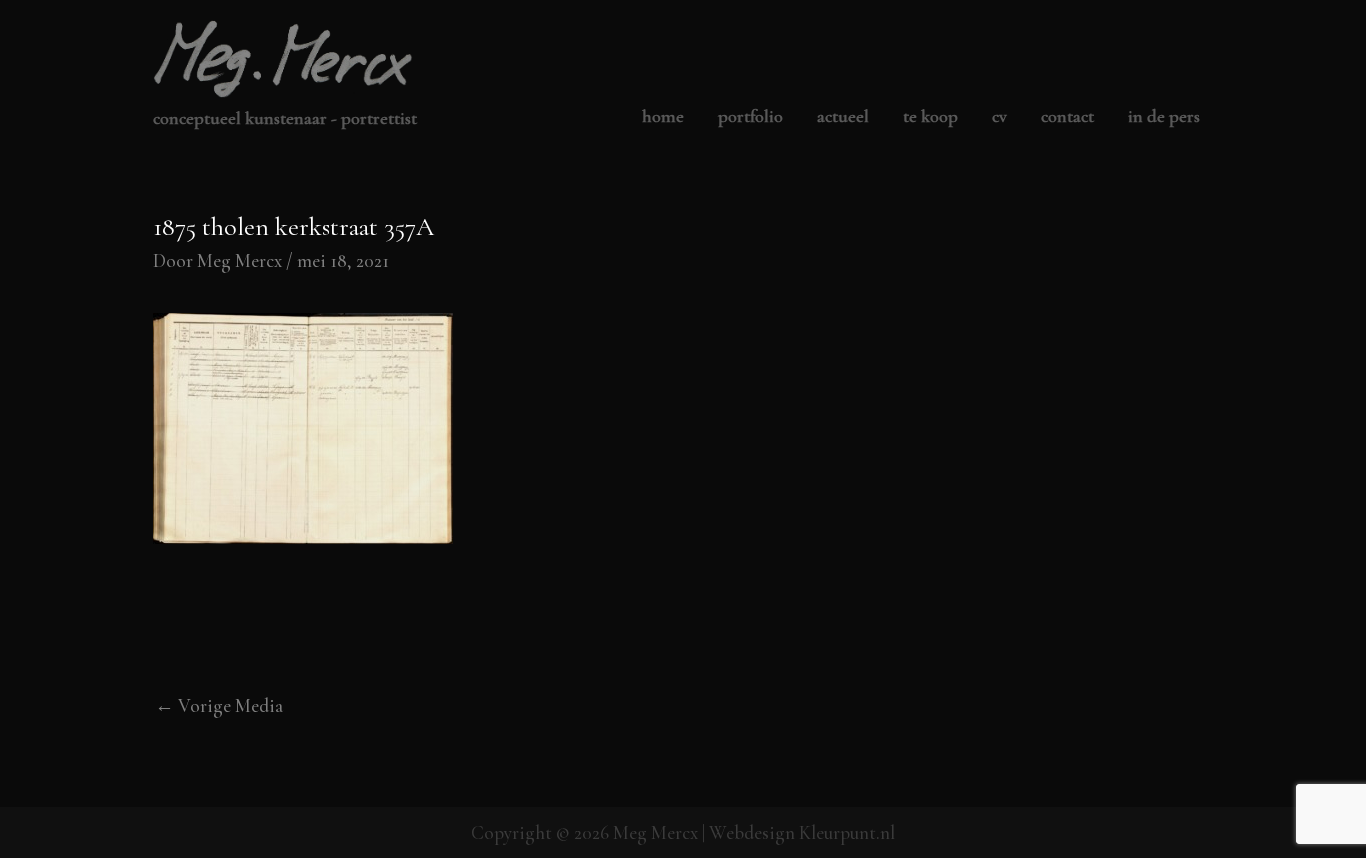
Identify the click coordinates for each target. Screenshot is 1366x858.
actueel (843, 117)
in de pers (1164, 117)
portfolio (750, 117)
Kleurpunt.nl (847, 832)
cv (999, 117)
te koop (930, 117)
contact (1067, 117)
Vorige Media (219, 705)
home (663, 117)
